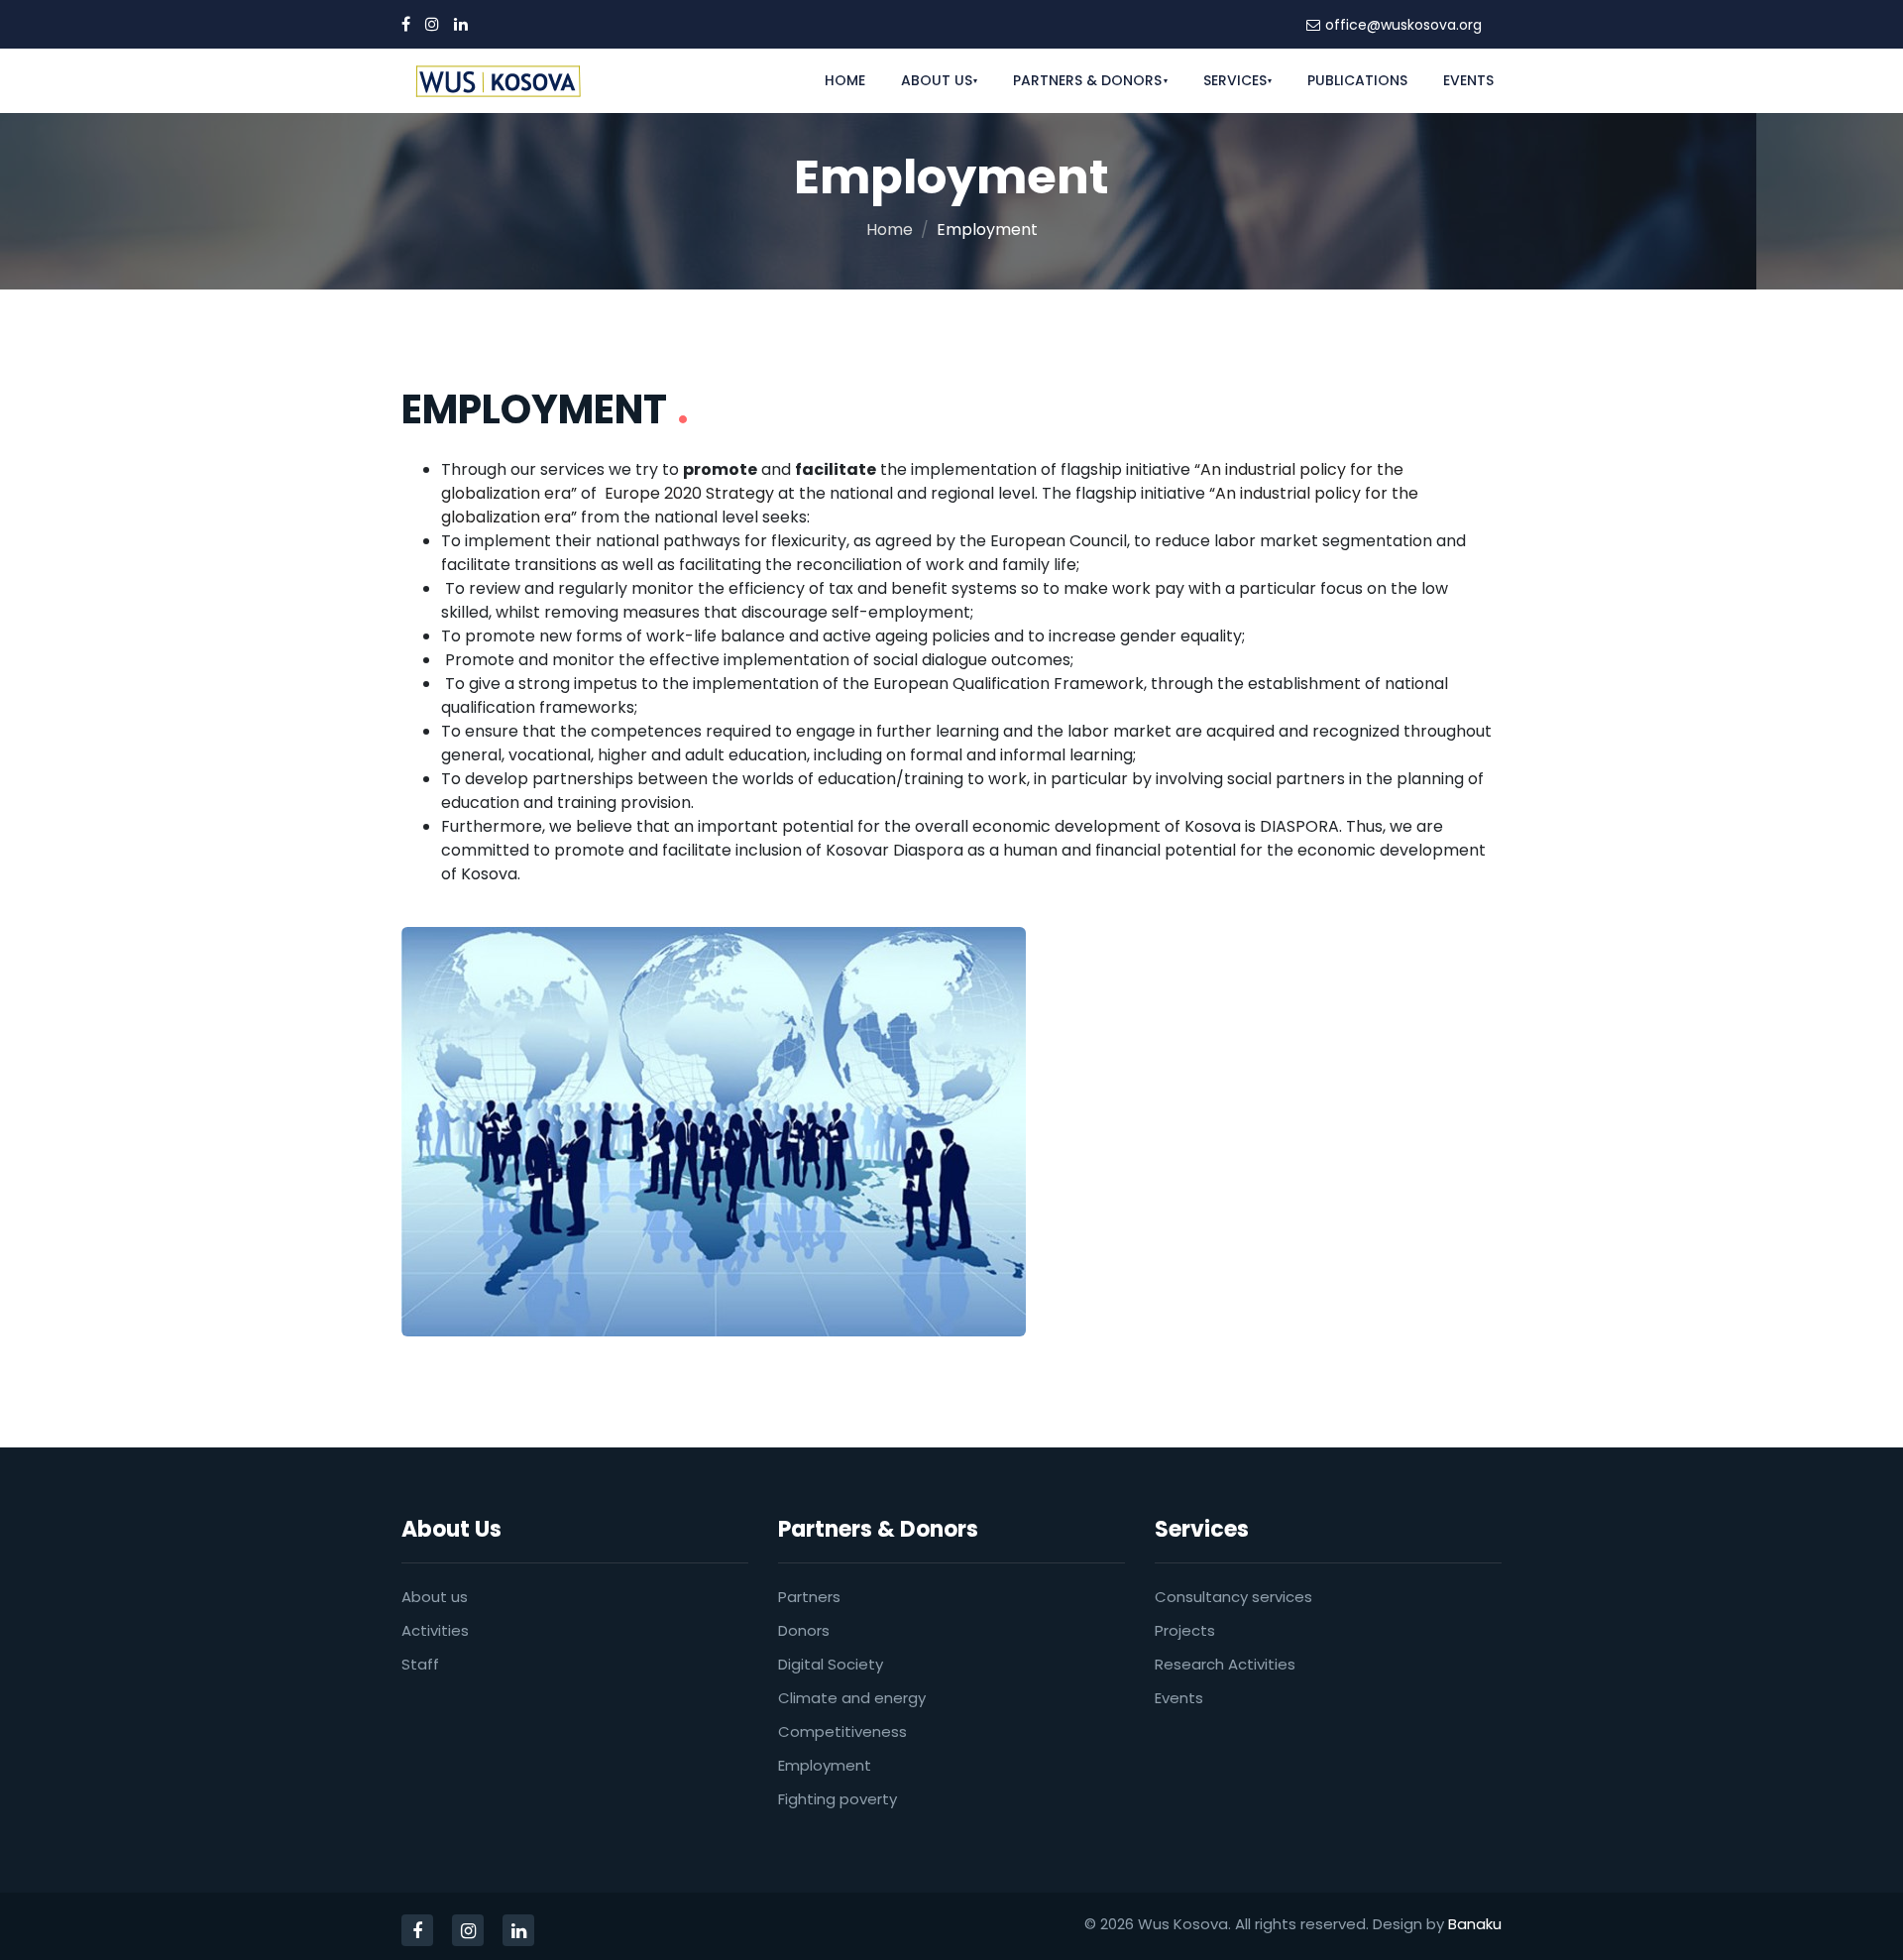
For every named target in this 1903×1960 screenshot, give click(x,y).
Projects (1185, 1630)
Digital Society (831, 1664)
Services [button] (1235, 80)
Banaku (1475, 1924)
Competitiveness (842, 1731)
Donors (804, 1630)
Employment (825, 1765)
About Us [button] (937, 80)
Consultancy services (1233, 1597)
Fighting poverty (838, 1799)
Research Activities (1225, 1664)
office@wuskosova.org (1403, 25)
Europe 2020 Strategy (689, 493)
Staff (420, 1664)
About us (435, 1597)
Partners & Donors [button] (1087, 80)
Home (845, 80)
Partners (809, 1597)
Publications (1357, 80)
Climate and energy (852, 1698)
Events (1468, 80)
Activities (435, 1630)
